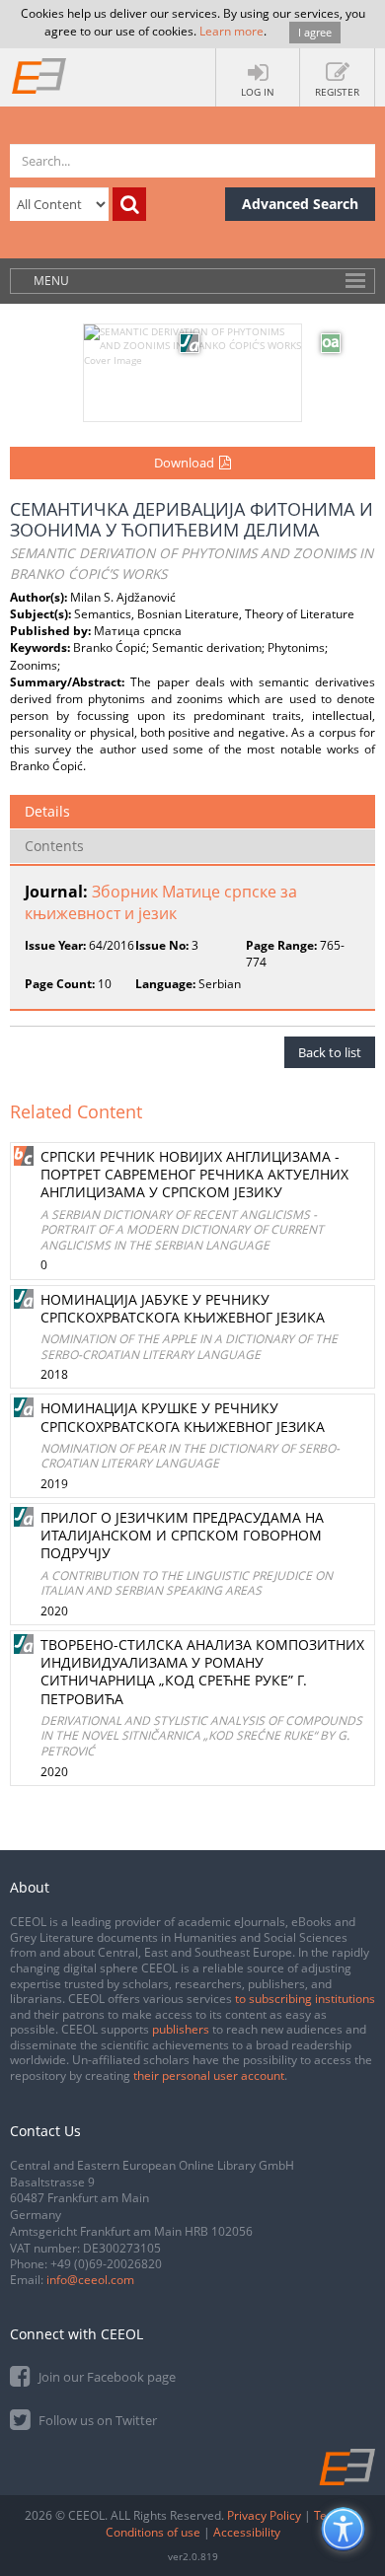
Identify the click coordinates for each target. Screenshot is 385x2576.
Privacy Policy (264, 2515)
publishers (181, 2029)
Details (47, 811)
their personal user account (209, 2075)
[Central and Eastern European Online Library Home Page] (39, 75)
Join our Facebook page (106, 2377)
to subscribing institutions (305, 1999)
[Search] (129, 204)
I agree (315, 32)
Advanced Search (300, 204)
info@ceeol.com (90, 2280)
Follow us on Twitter (96, 2420)
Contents (54, 846)
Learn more (231, 31)
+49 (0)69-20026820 (106, 2264)
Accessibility (247, 2532)
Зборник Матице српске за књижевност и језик (161, 903)
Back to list (330, 1052)
